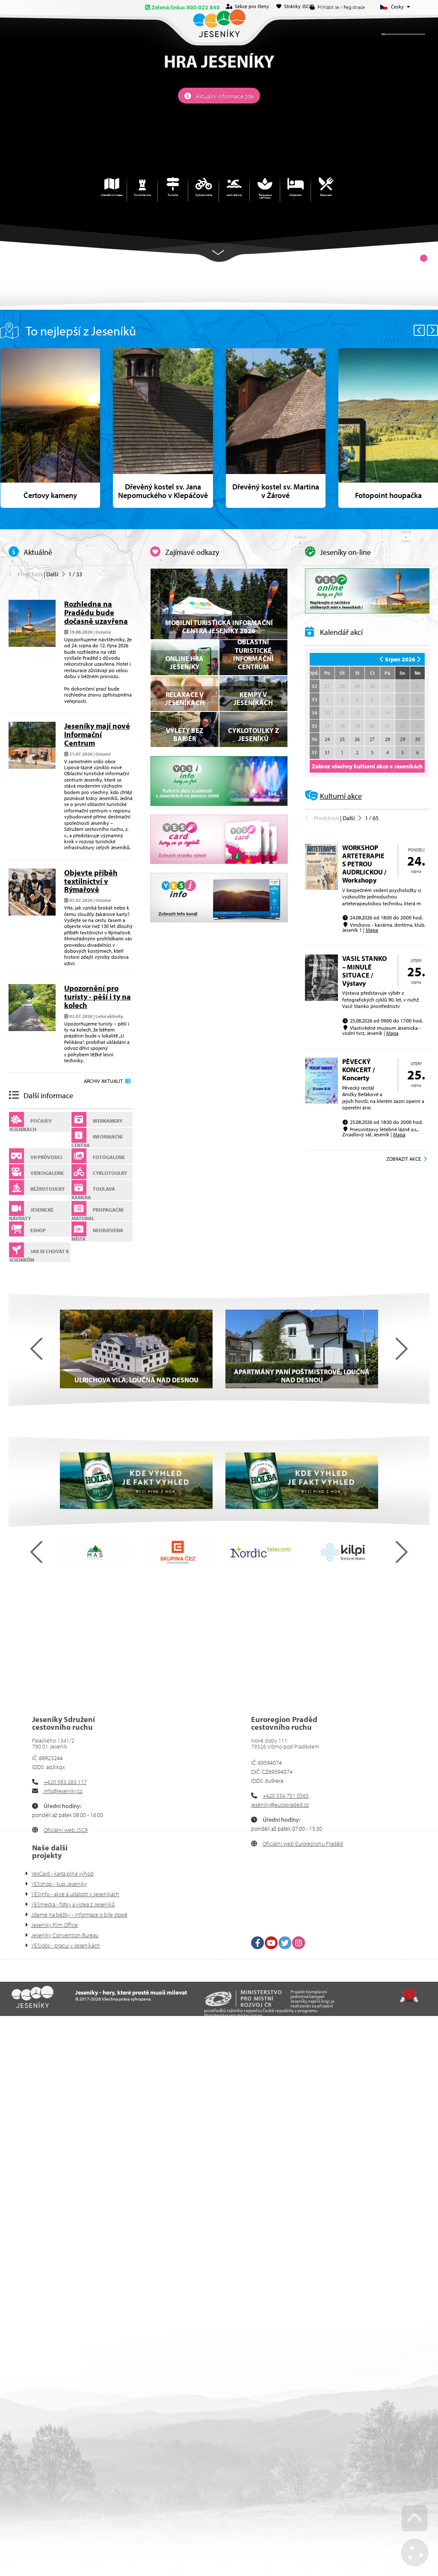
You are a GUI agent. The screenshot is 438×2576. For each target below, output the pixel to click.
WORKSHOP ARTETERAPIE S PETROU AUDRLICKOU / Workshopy (364, 864)
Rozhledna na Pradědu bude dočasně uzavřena (96, 612)
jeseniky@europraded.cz (280, 1805)
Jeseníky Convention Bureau (65, 1935)
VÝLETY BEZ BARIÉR (185, 734)
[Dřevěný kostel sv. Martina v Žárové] (276, 428)
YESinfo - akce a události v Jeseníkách (75, 1894)
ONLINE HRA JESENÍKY (185, 663)
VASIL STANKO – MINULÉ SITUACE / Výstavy (364, 971)
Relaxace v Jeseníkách (185, 698)
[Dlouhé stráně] (136, 1481)
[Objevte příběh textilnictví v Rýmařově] (32, 913)
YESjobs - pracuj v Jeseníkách (66, 1945)
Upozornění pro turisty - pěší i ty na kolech (98, 997)
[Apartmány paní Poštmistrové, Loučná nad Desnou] (302, 1349)
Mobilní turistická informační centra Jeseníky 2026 (219, 627)
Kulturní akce (341, 796)
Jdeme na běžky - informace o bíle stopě (79, 1915)
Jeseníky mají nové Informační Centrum (97, 734)
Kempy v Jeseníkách (253, 698)
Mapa (372, 930)
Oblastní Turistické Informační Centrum (253, 654)
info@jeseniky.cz (62, 1791)
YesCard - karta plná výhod (62, 1873)
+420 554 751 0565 (286, 1796)
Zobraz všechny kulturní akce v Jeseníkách (367, 766)
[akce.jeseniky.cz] (219, 781)
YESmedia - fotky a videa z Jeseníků (73, 1904)
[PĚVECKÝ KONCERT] (321, 1102)
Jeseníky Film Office (55, 1925)
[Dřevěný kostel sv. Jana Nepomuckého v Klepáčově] (163, 428)
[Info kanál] (219, 898)
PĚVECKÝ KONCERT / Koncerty (358, 1070)
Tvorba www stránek (409, 1996)
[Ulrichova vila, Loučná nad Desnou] (136, 1349)
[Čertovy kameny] (50, 428)
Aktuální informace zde (225, 96)
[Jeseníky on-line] (367, 591)
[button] (25, 574)
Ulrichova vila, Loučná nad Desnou (136, 1380)
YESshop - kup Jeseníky (59, 1884)
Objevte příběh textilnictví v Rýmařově (91, 881)
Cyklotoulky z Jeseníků (253, 734)
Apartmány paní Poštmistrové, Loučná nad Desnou (302, 1376)
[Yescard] (219, 839)
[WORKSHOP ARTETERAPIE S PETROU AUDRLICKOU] (321, 888)
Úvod (219, 23)
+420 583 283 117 (65, 1782)
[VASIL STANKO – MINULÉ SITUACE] (321, 999)
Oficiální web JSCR (66, 1830)
